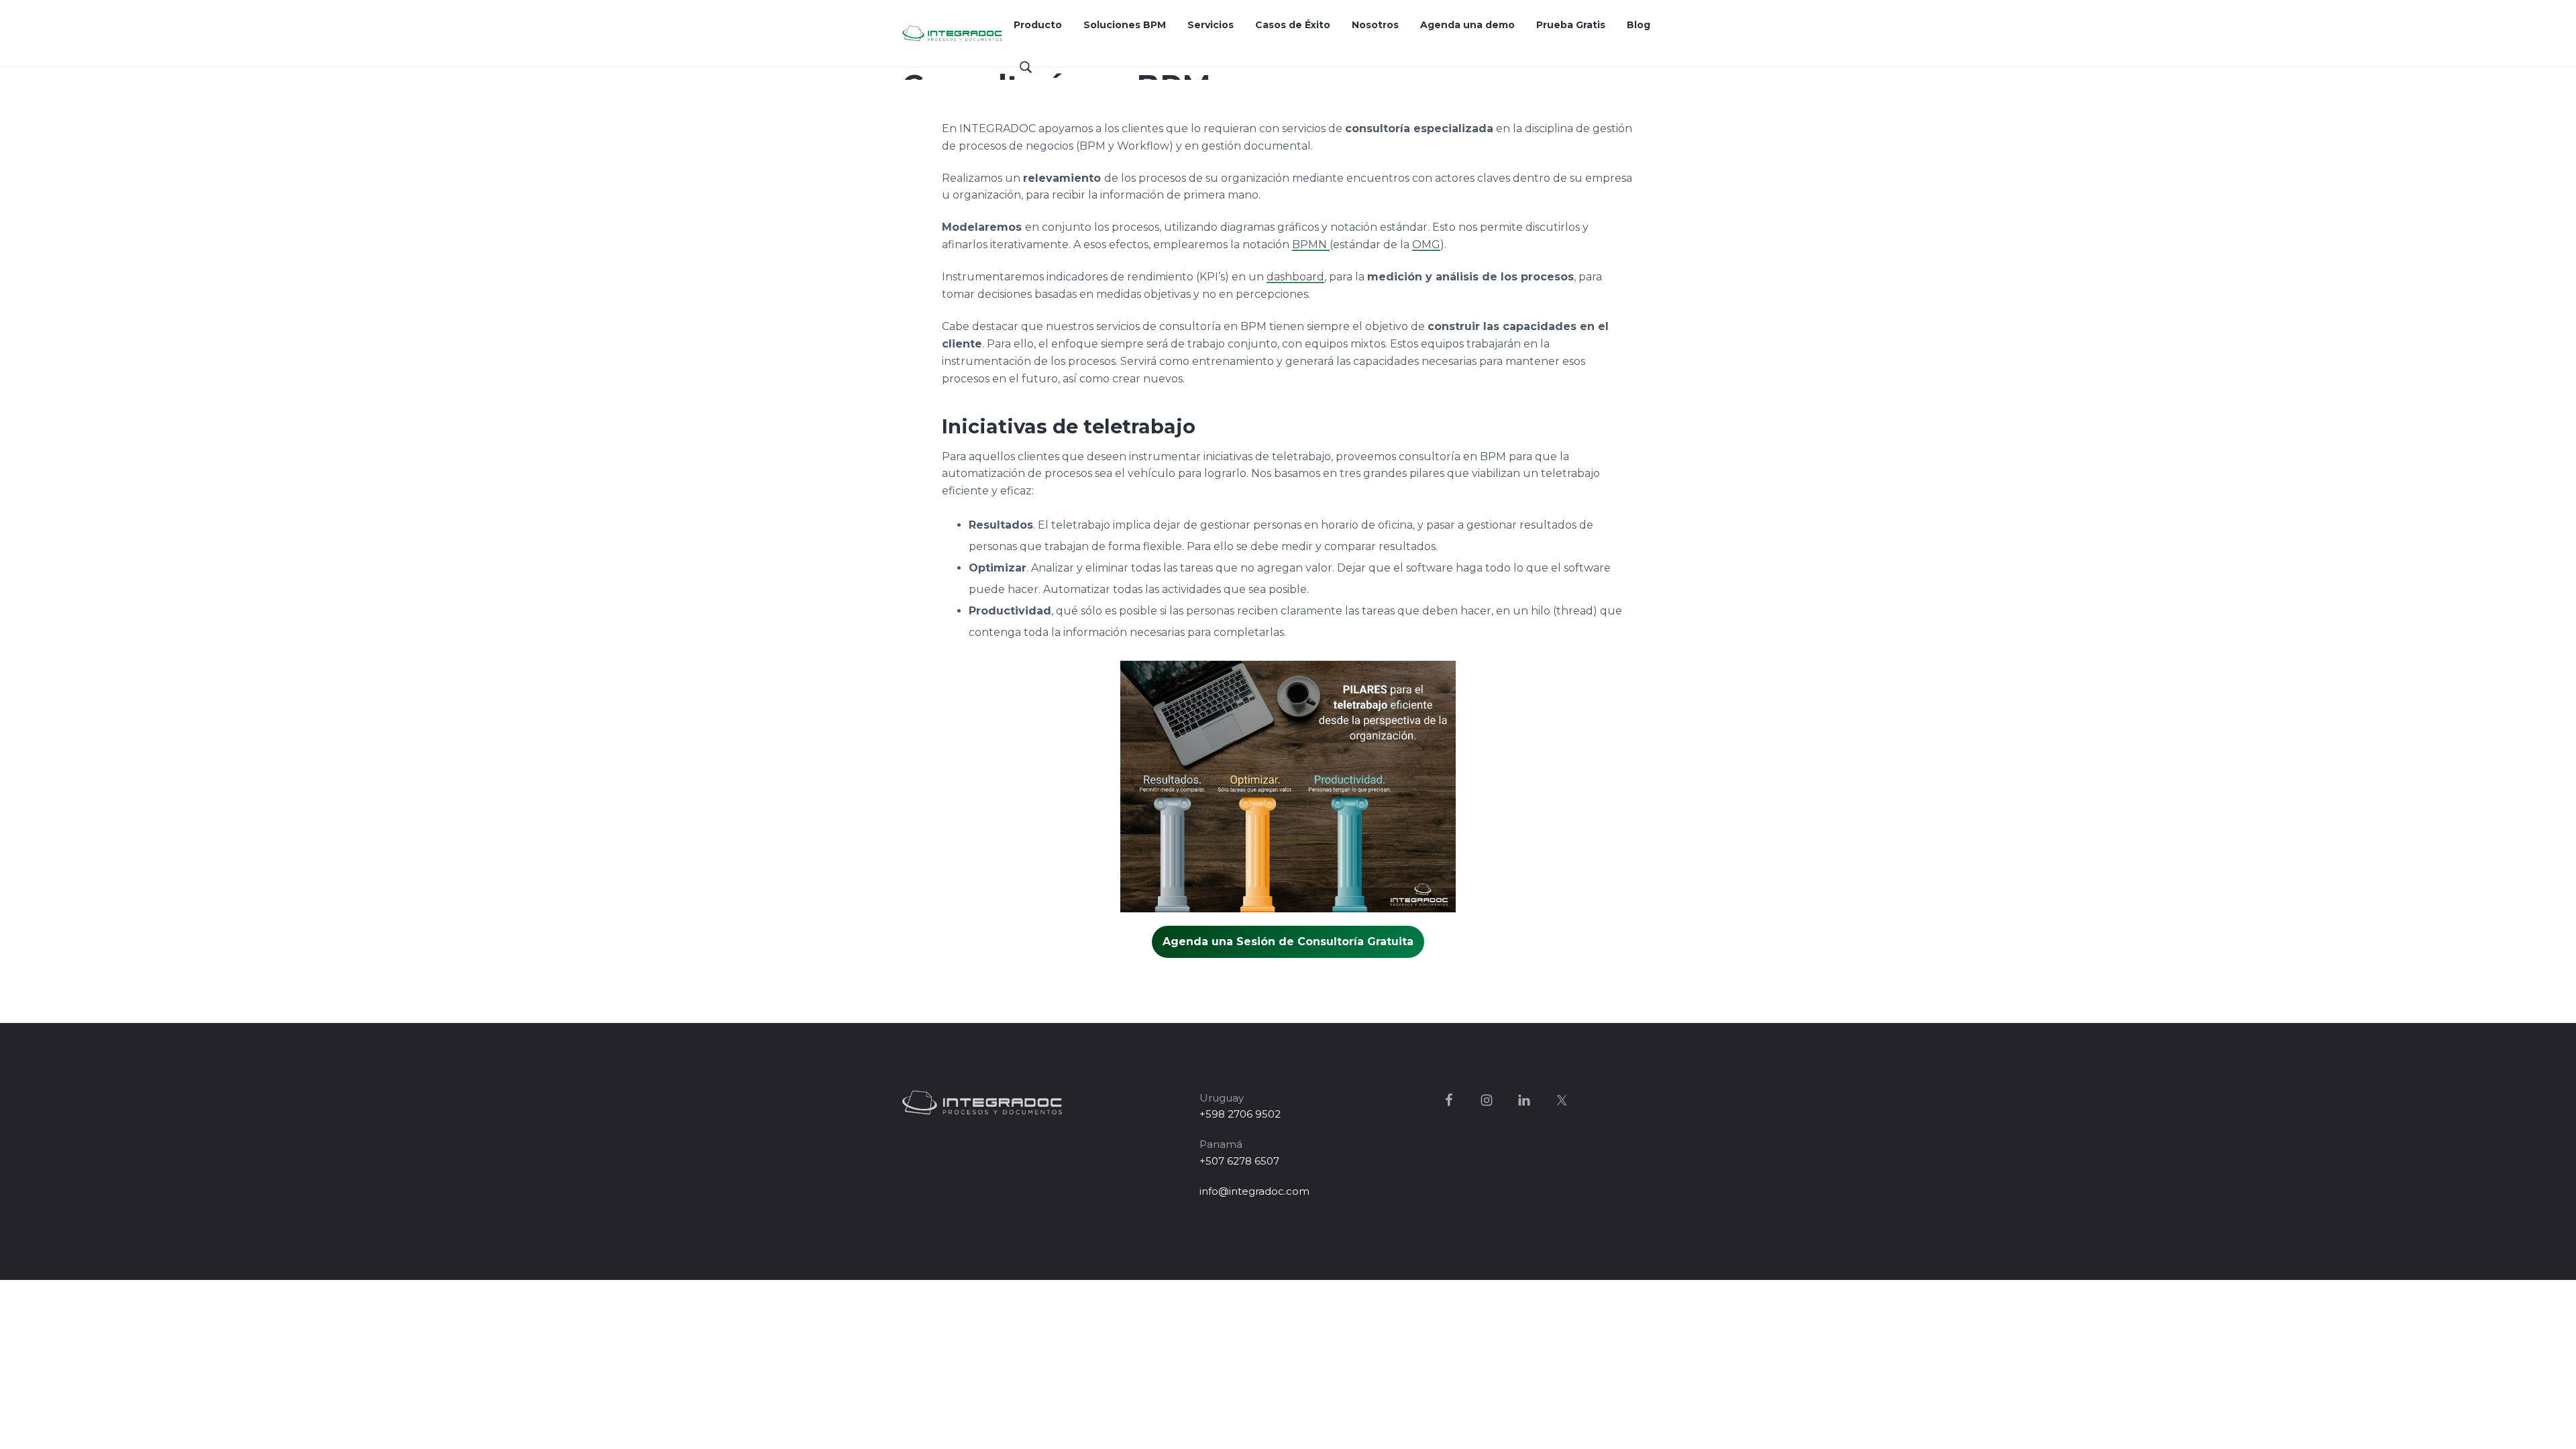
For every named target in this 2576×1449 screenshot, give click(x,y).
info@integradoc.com (1254, 1191)
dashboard (1295, 277)
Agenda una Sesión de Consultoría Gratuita (1288, 942)
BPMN (1311, 245)
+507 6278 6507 (1239, 1161)
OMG (1426, 245)
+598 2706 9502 (1240, 1114)
